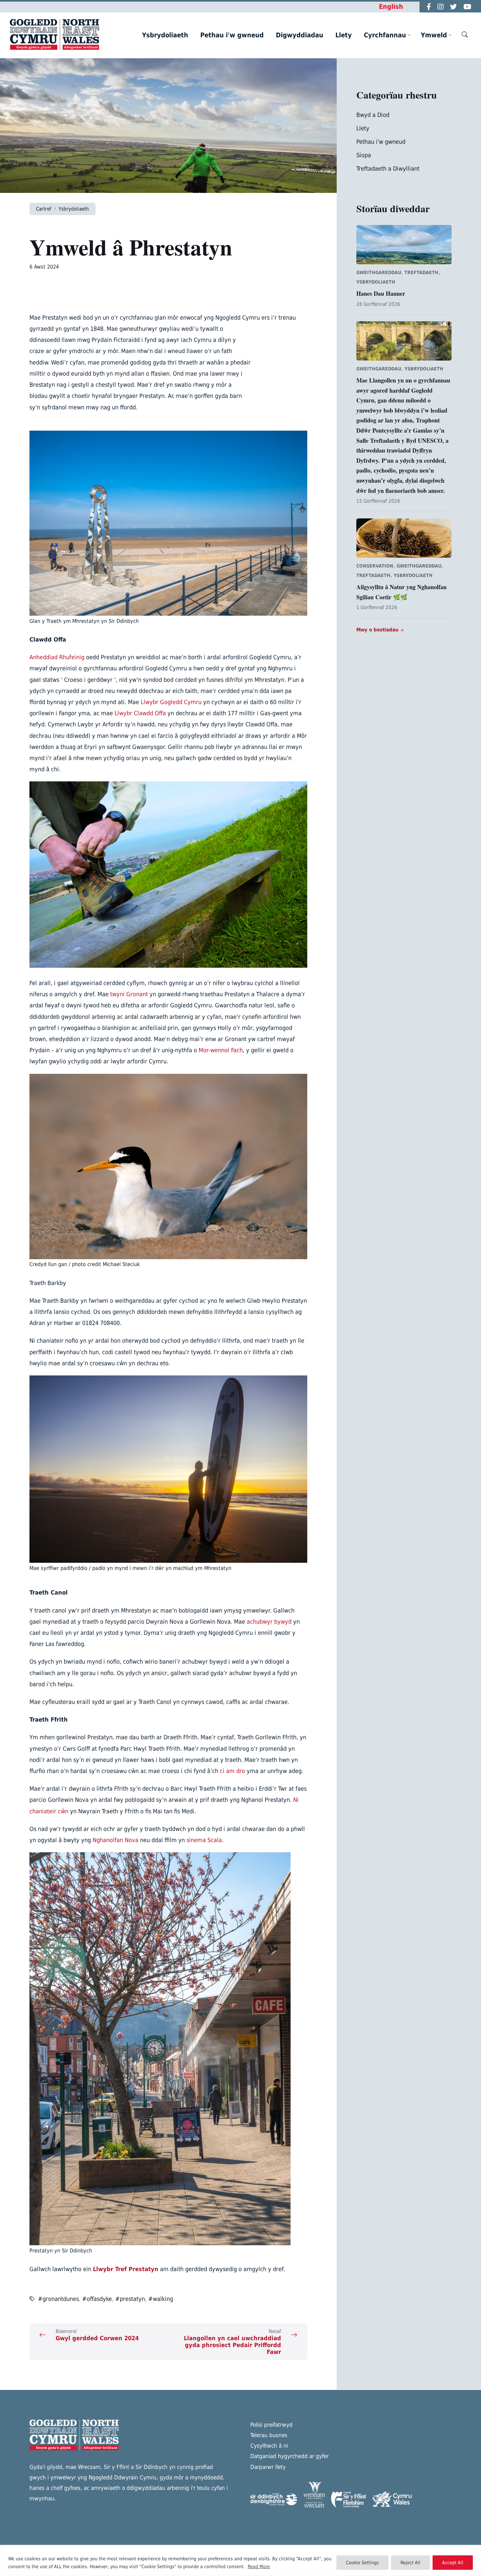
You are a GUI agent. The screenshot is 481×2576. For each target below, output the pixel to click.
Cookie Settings (362, 2563)
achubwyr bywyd (269, 1622)
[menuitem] (165, 35)
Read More (259, 2567)
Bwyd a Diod (373, 115)
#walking (161, 2299)
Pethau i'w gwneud (381, 142)
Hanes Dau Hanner (381, 293)
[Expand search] (465, 34)
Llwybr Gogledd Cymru (171, 702)
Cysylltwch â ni (269, 2446)
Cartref (44, 209)
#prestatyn (130, 2299)
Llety (363, 128)
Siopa (364, 155)
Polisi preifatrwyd (271, 2425)
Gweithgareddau (379, 272)
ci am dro (232, 1771)
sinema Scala (204, 1840)
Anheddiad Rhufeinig (57, 657)
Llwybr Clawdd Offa (140, 713)
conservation (375, 566)
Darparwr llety (268, 2467)
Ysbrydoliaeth (74, 209)
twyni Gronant (129, 994)
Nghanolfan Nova (116, 1840)
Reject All (410, 2563)
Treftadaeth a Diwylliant (388, 168)
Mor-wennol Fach (221, 1050)
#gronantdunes (58, 2299)
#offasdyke (97, 2299)
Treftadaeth (421, 272)
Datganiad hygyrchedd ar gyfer (289, 2456)
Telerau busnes (269, 2435)
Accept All (453, 2563)
